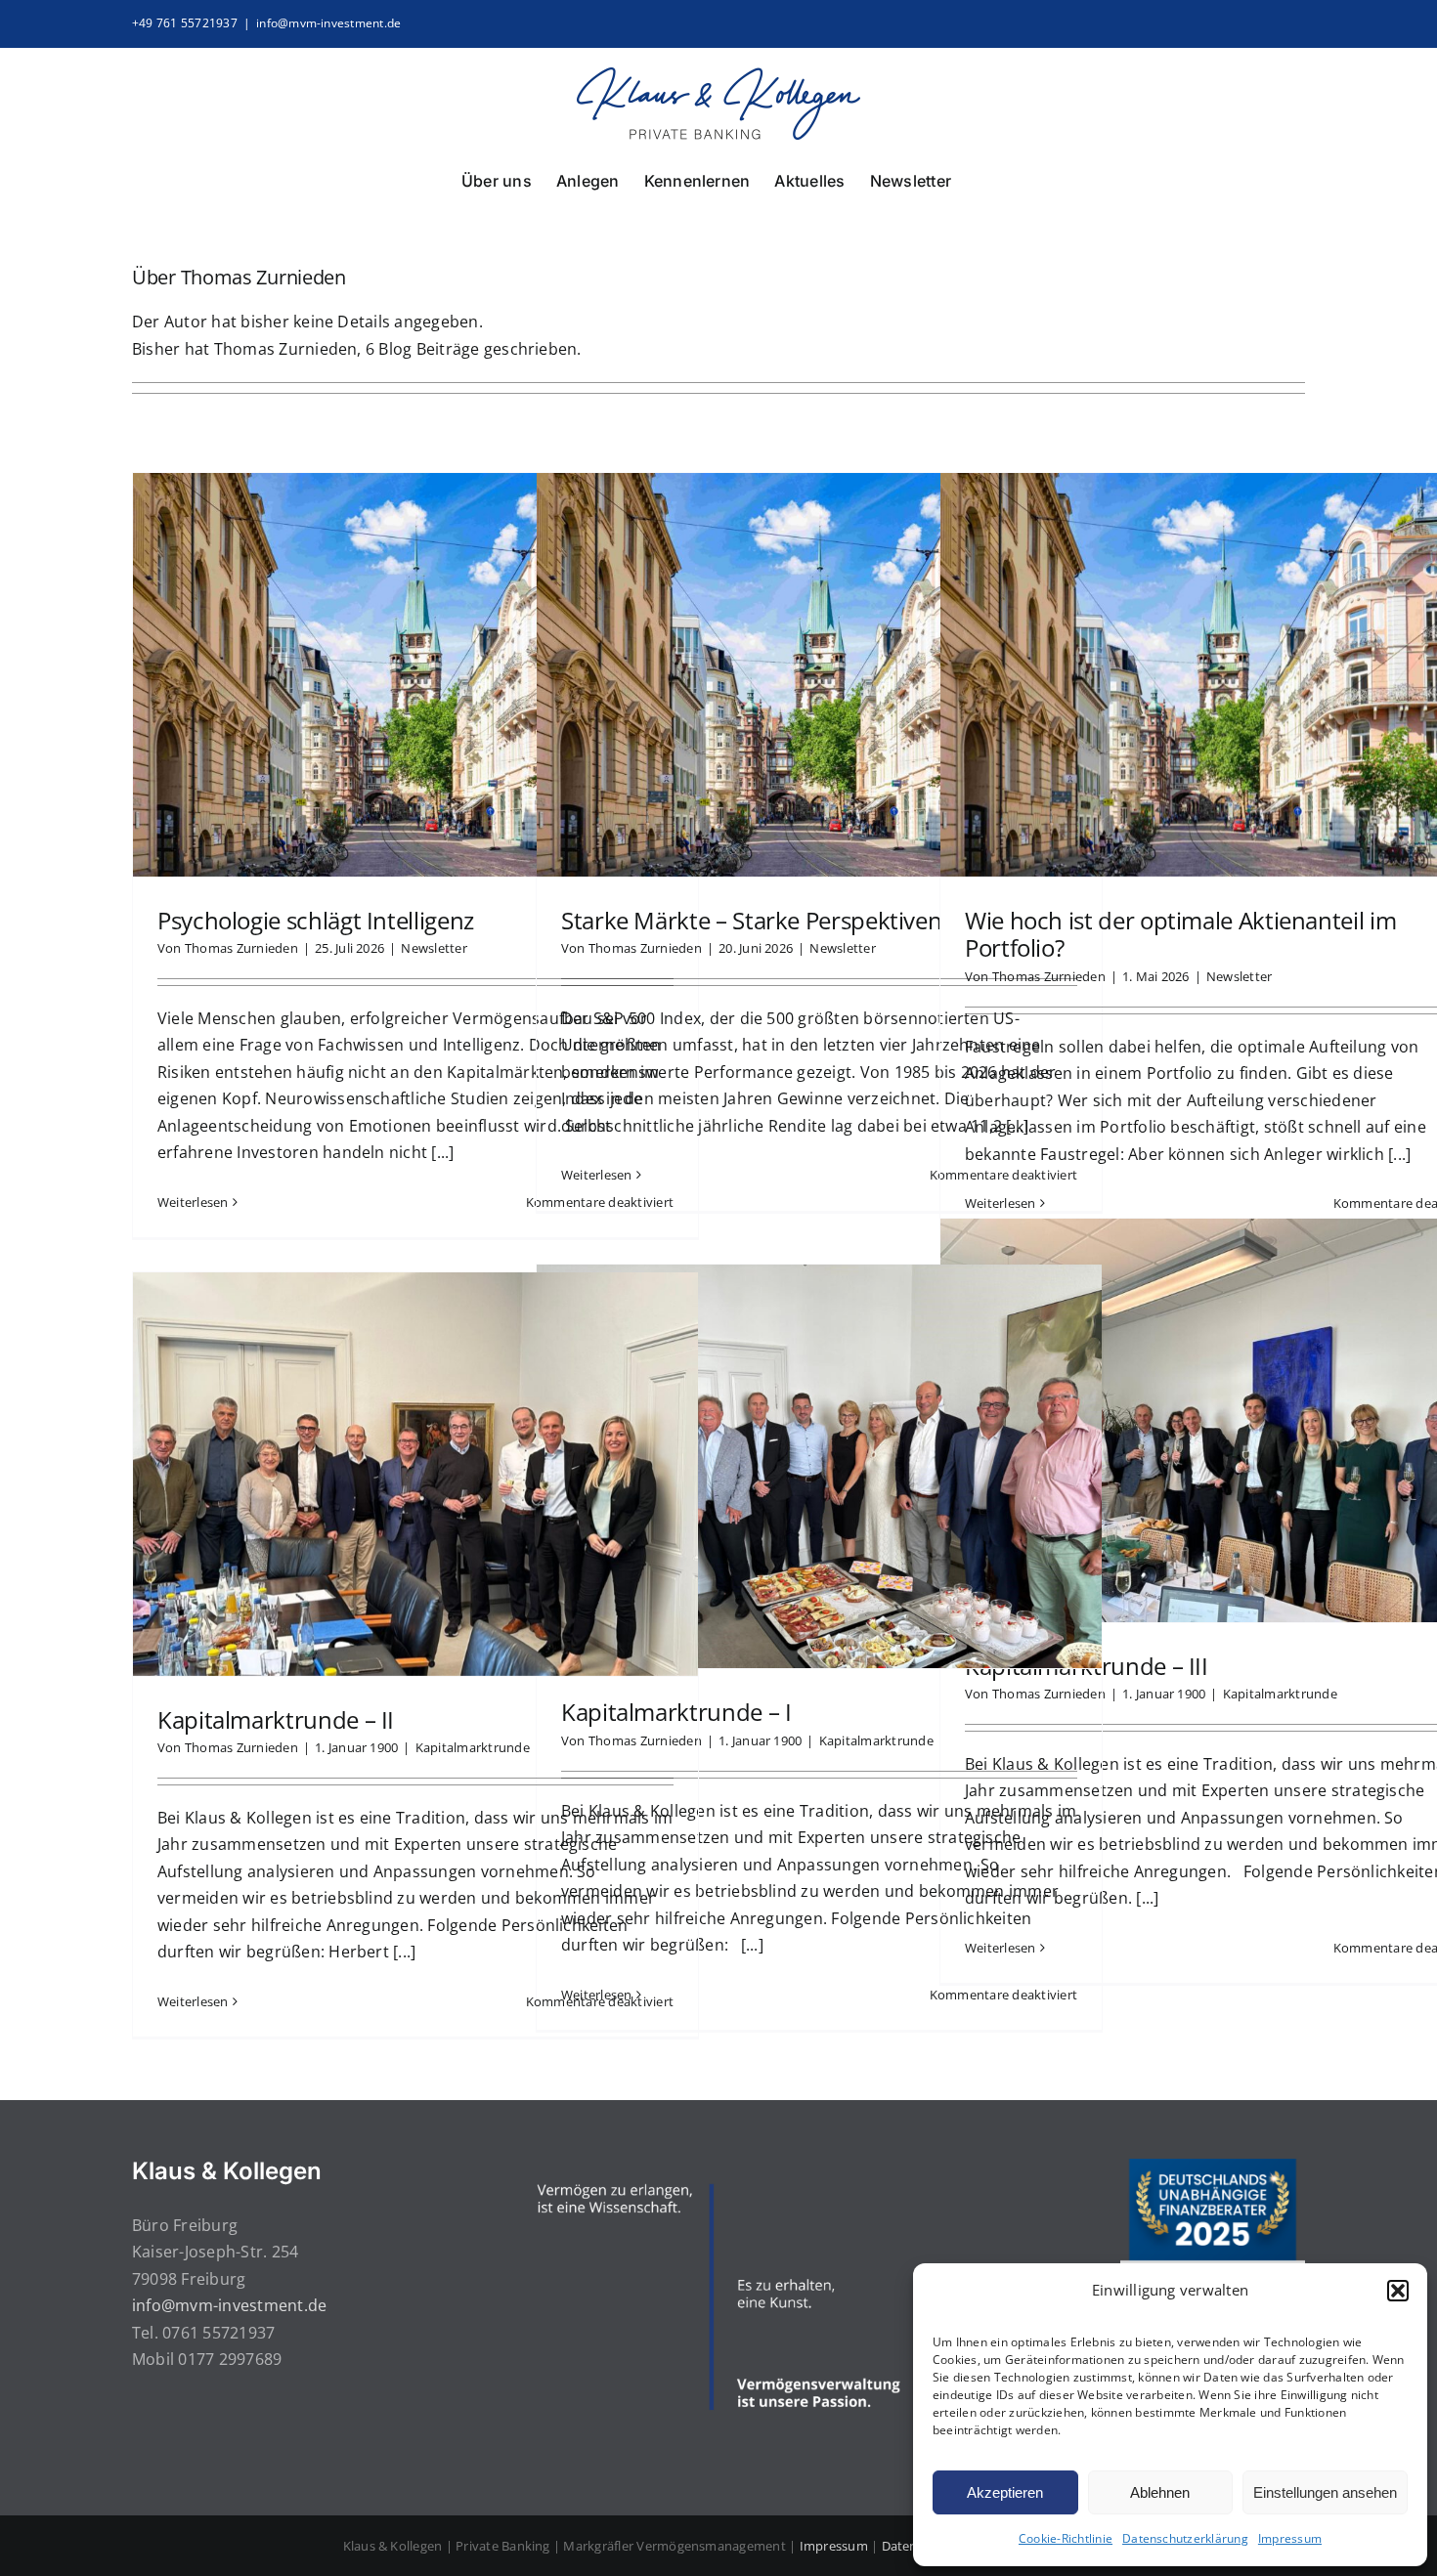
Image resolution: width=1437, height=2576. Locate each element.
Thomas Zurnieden (241, 948)
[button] (1398, 2291)
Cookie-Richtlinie (1066, 2538)
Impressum (1290, 2538)
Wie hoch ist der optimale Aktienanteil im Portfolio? (1180, 934)
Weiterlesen (193, 1202)
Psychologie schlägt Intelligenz (316, 920)
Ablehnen (1160, 2492)
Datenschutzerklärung (1185, 2538)
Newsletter (434, 948)
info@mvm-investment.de (328, 23)
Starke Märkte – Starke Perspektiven (751, 920)
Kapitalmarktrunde (1280, 1694)
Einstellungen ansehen (1325, 2492)
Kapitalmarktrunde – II (276, 1719)
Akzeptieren (1005, 2492)
